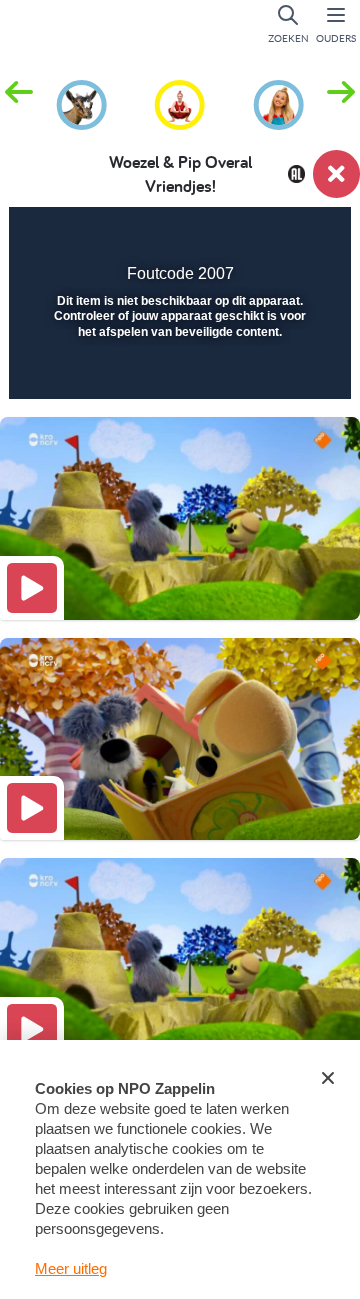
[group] (81, 102)
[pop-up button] (234, 236)
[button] (341, 103)
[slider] (177, 371)
